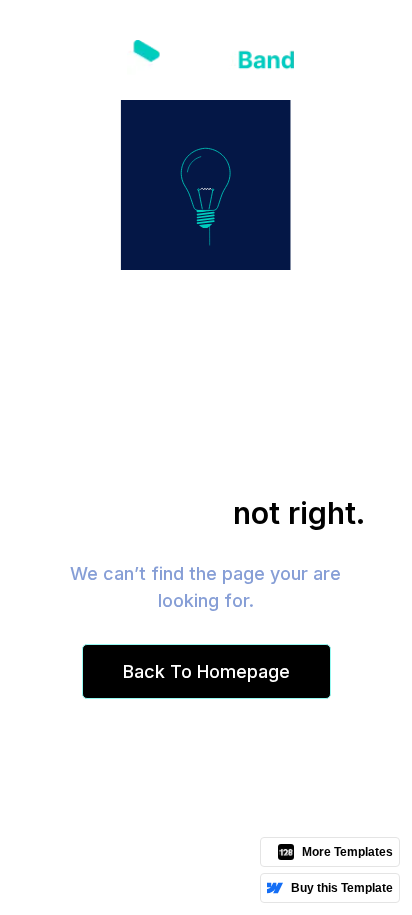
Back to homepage (206, 671)
